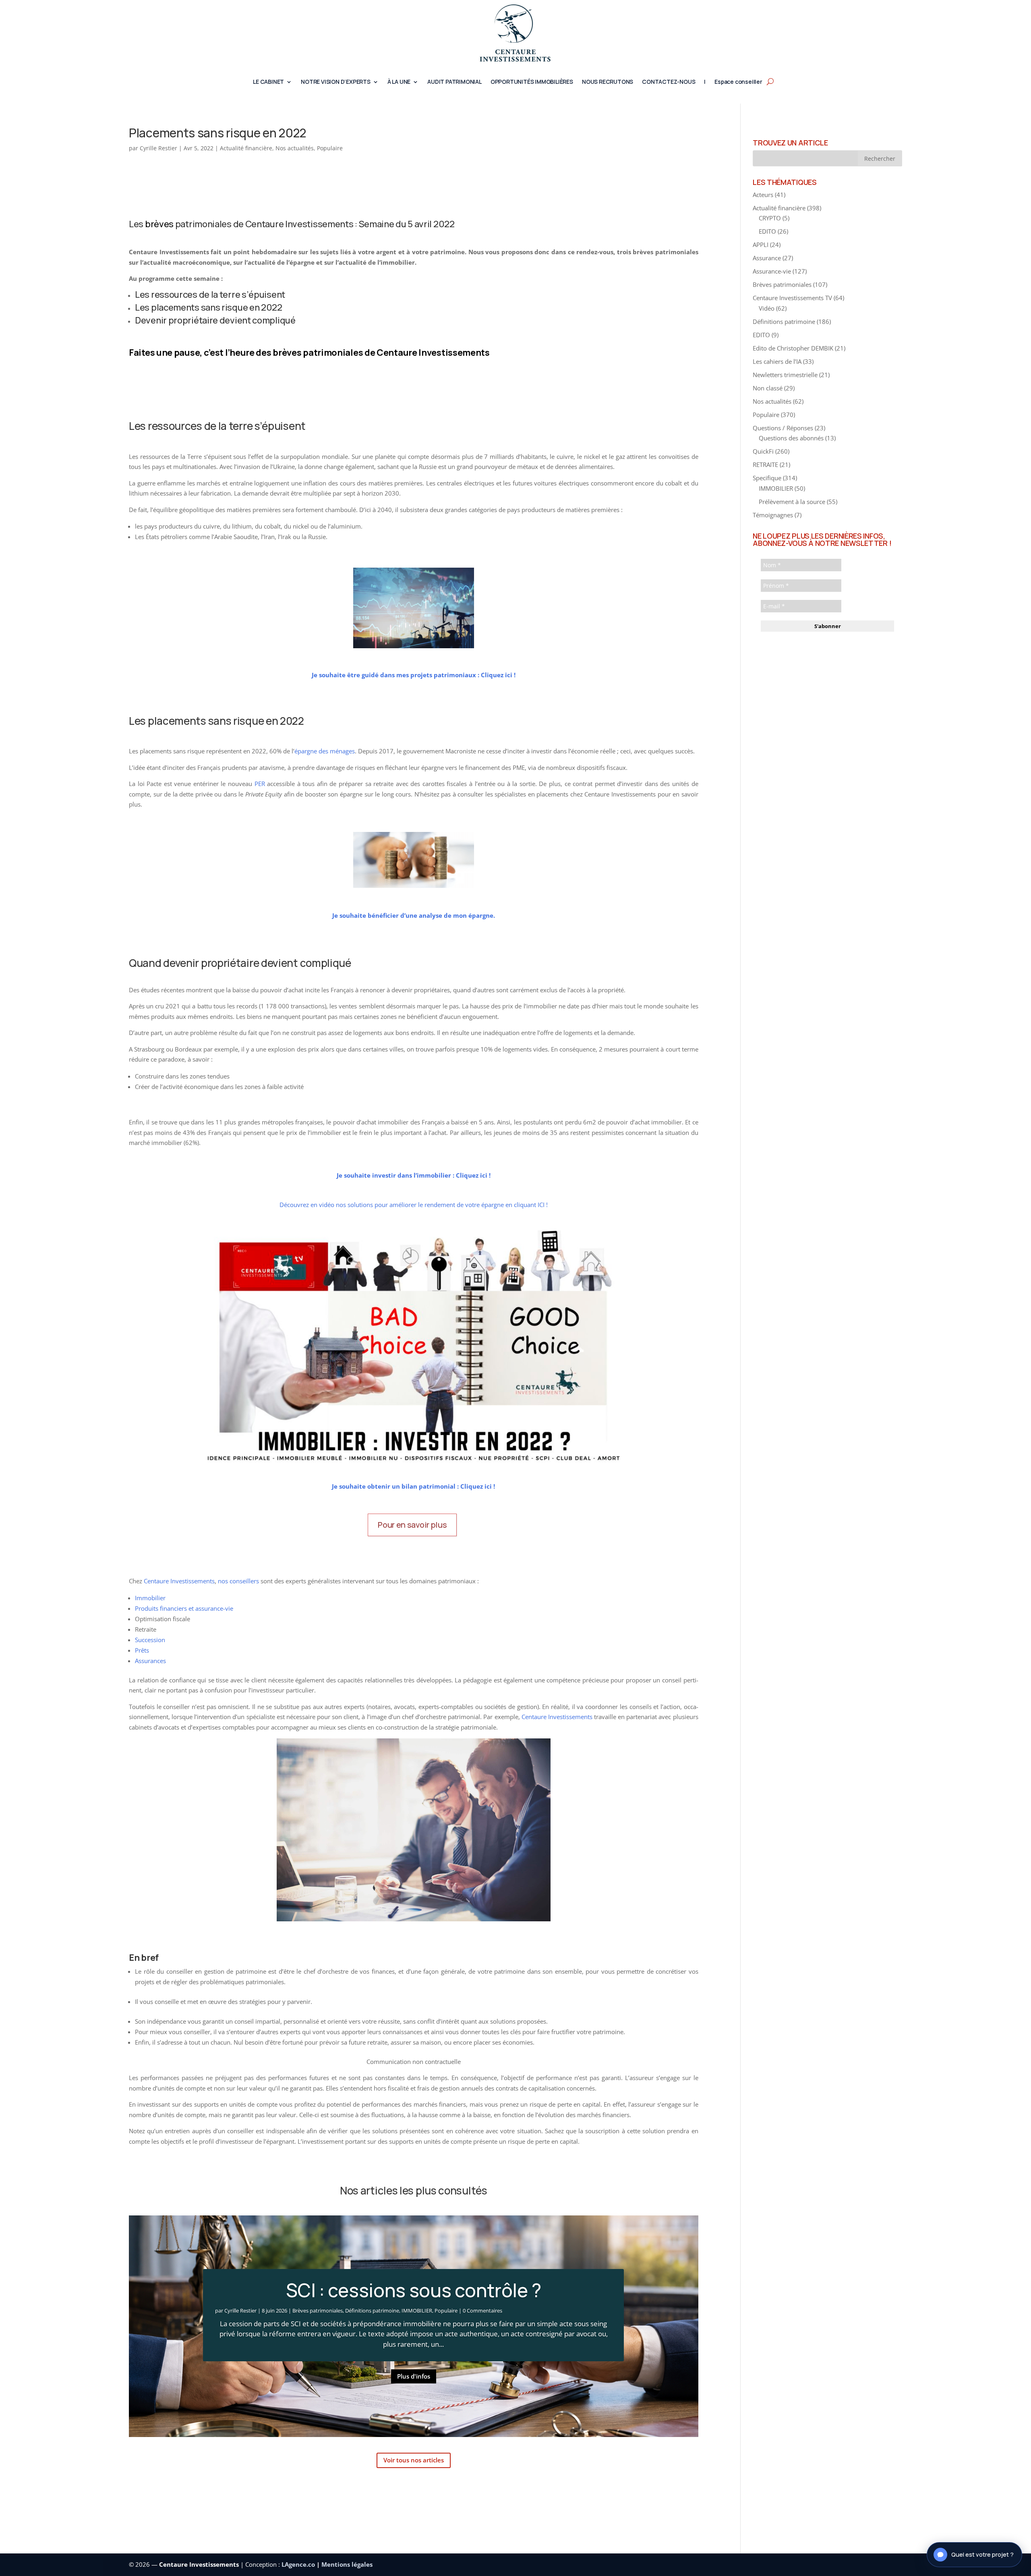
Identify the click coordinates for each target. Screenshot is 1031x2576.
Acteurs (763, 195)
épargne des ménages (325, 751)
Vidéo (767, 308)
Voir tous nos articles (414, 2460)
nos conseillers (238, 1581)
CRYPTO (770, 218)
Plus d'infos (414, 2376)
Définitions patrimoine (372, 2311)
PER (260, 784)
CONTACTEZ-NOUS (669, 82)
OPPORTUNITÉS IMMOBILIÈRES (532, 82)
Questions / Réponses (783, 428)
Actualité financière (246, 148)
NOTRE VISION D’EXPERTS (336, 82)
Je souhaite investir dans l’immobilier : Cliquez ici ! (414, 1175)
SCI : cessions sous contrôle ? (413, 2290)
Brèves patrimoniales (318, 2311)
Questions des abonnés (791, 438)
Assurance (767, 258)
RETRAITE (765, 465)
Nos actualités (295, 148)
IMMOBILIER (417, 2311)
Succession (150, 1640)
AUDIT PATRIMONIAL (454, 82)
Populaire (330, 148)
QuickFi (763, 451)
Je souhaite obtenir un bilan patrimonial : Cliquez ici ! (413, 1486)
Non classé (768, 388)
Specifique (767, 478)
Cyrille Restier (158, 148)
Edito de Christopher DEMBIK (793, 348)
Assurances (150, 1661)
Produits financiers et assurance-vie (184, 1608)
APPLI (761, 245)
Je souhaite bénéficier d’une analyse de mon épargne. (414, 915)
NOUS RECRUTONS (608, 82)
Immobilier (150, 1598)
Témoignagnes (773, 515)
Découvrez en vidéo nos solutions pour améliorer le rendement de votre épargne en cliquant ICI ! (414, 1205)
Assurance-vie (772, 271)
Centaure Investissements (179, 1581)
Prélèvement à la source (792, 502)
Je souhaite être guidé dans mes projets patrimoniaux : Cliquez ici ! (414, 675)
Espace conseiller (738, 82)
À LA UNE (399, 82)
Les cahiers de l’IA (777, 361)
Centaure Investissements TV (792, 298)
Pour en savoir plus (412, 1525)
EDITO (767, 231)
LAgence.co (299, 2564)
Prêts (142, 1650)
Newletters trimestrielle (785, 375)
